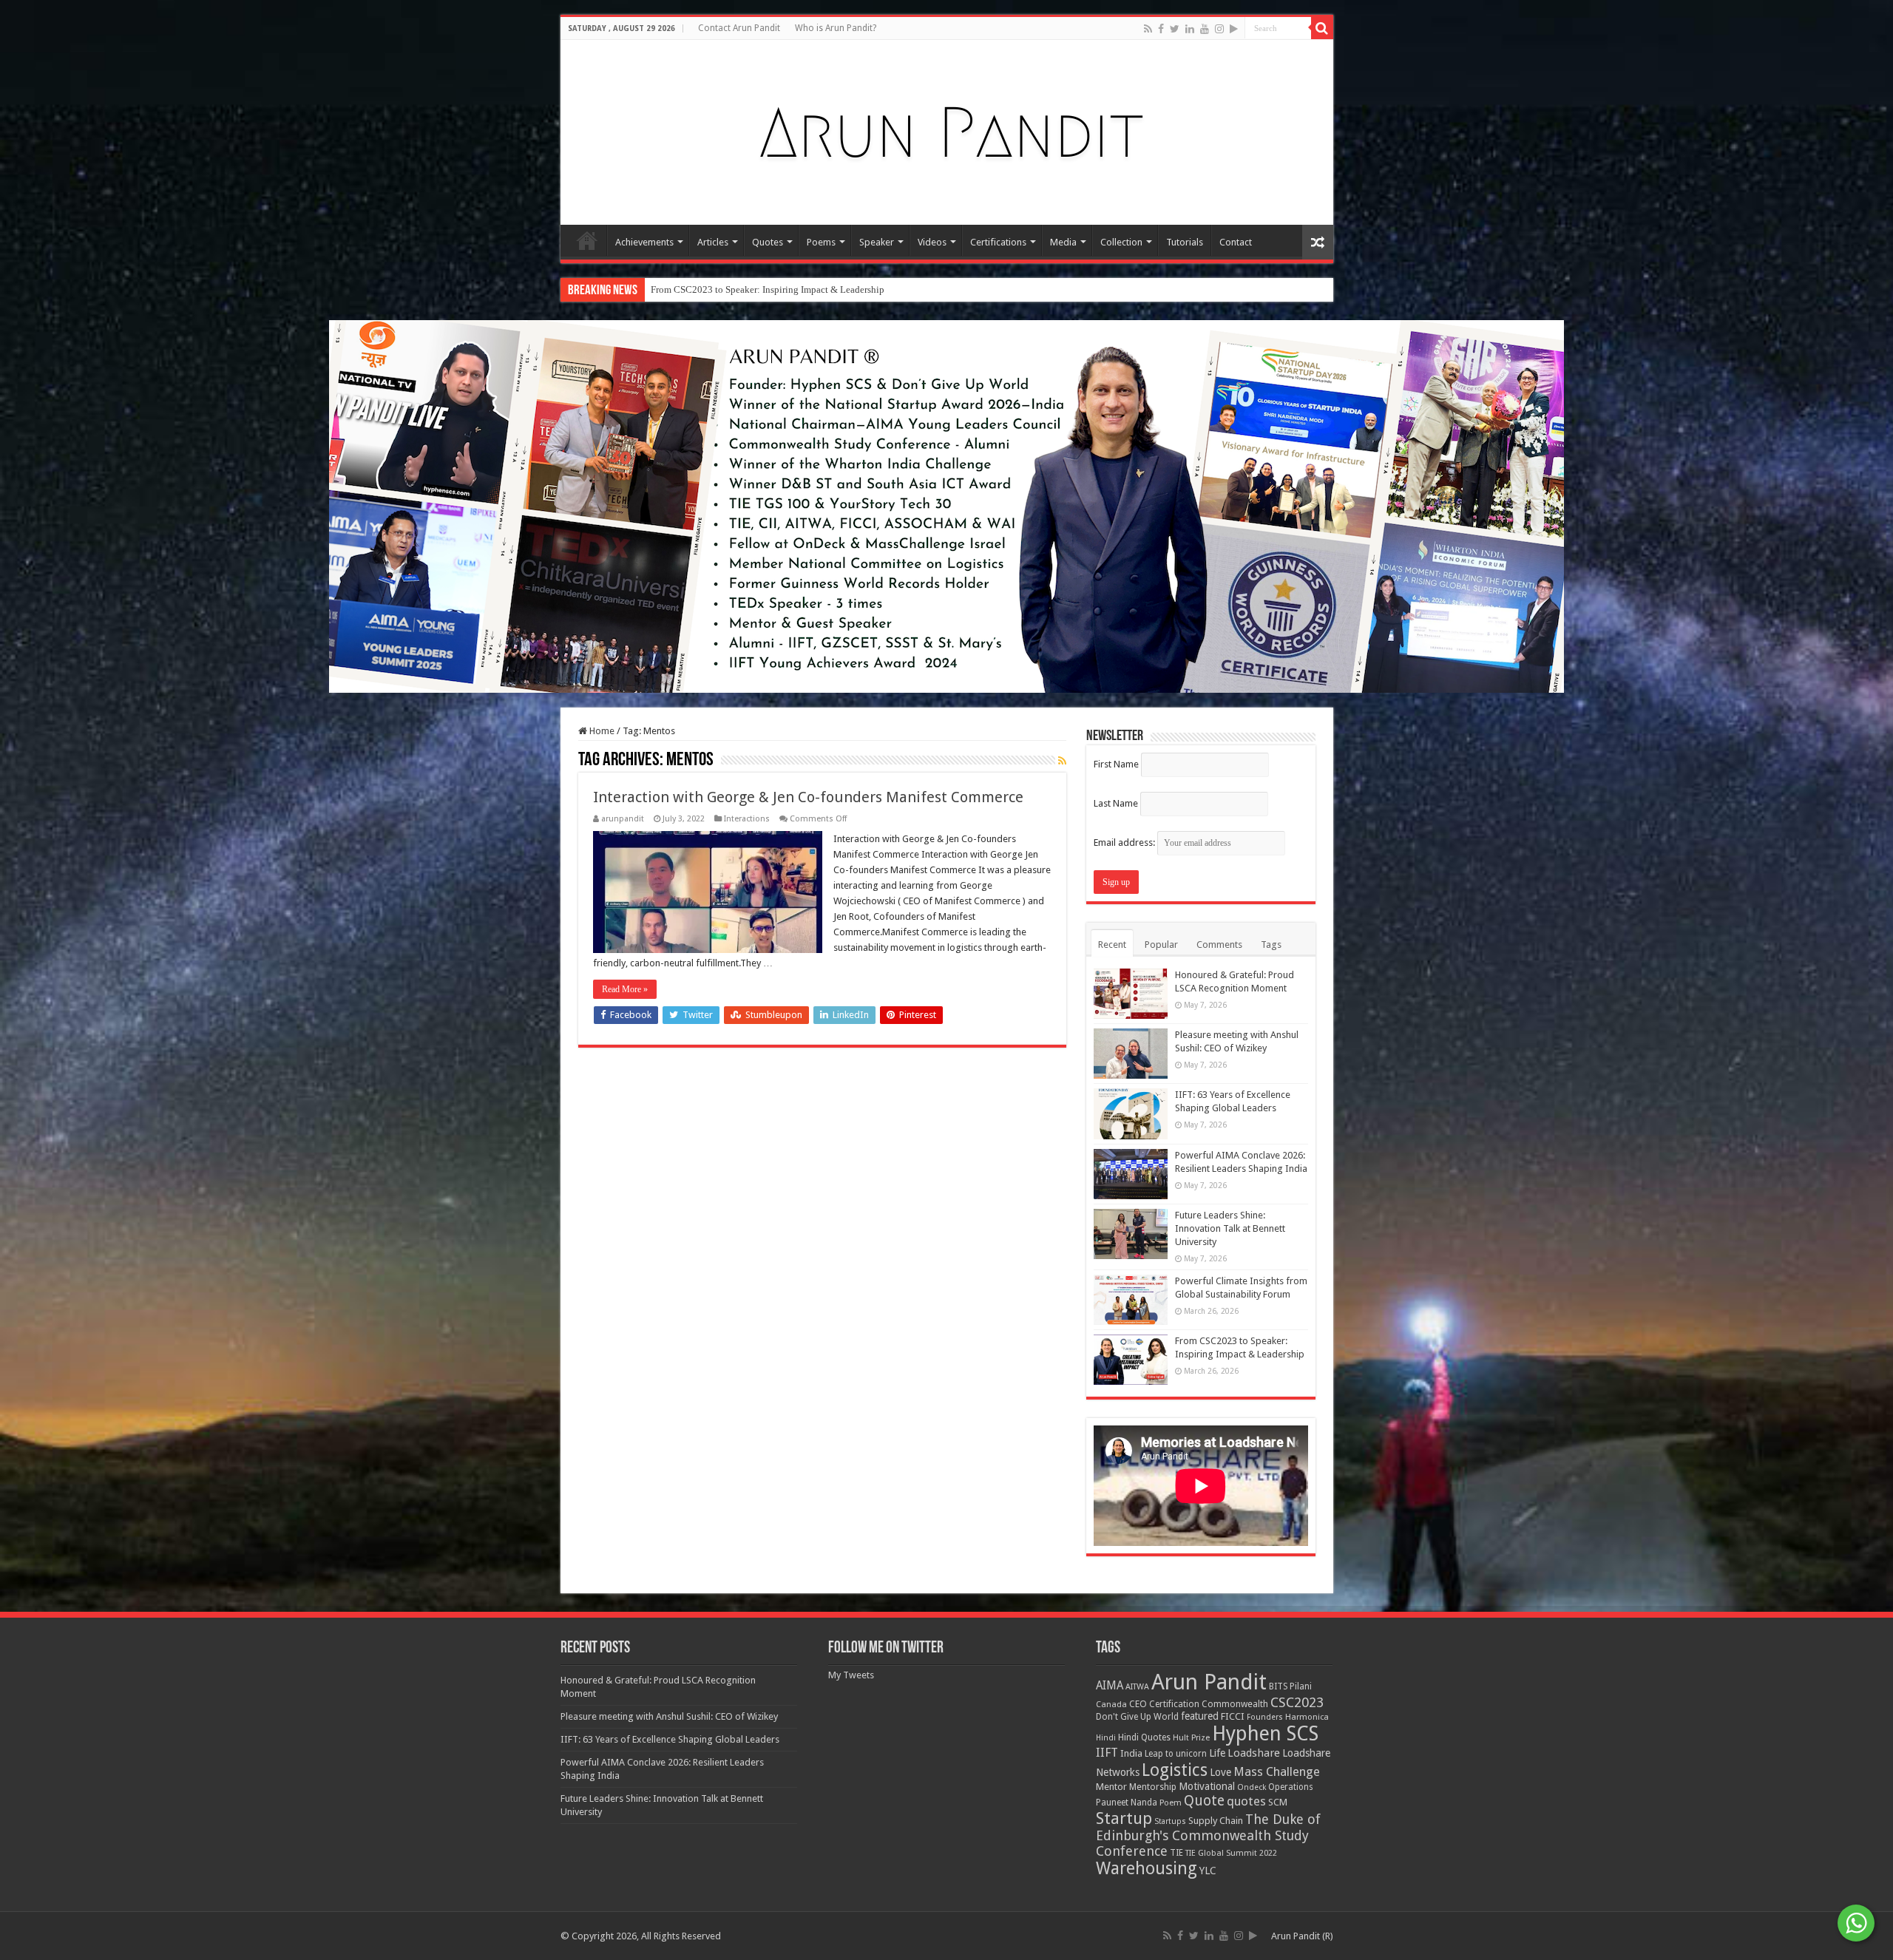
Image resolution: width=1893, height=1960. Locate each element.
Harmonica (1307, 1717)
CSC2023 (1297, 1702)
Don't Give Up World (1137, 1717)
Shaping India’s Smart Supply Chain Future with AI (753, 289)
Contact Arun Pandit (739, 28)
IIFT (1107, 1753)
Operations (1291, 1787)
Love (1220, 1772)
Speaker (877, 242)
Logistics (1175, 1770)
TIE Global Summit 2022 (1231, 1853)
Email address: (1125, 842)
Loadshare (1254, 1753)
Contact (1236, 242)
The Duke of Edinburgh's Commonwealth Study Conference (1208, 1835)
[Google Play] (1234, 29)
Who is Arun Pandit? (836, 28)
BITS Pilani (1290, 1686)
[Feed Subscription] (1062, 761)
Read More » (625, 989)
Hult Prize (1191, 1738)
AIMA (1110, 1686)
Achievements (644, 242)
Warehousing (1147, 1868)
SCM (1278, 1802)
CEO (1138, 1704)
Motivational (1207, 1786)
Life (1217, 1753)
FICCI (1233, 1716)
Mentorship (1153, 1787)
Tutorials (1185, 242)
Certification (1174, 1704)
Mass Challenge (1277, 1772)
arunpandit (623, 819)
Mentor (1111, 1787)
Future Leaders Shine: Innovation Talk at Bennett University (1230, 1228)
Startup (1124, 1818)
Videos (932, 242)
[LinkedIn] (1190, 29)
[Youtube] (1205, 29)
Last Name (1116, 803)
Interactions (747, 819)
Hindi (1106, 1738)
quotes (1246, 1801)
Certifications (998, 242)
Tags (1271, 945)
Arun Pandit (1209, 1682)
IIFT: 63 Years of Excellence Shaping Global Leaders (670, 1739)
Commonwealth (1235, 1704)
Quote (1204, 1801)
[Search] (1322, 28)
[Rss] (1148, 29)
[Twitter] (1175, 29)
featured (1200, 1716)
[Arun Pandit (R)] (946, 129)
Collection (1121, 242)
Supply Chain (1216, 1821)
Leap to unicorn (1176, 1754)
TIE (1176, 1853)
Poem (1171, 1803)
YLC (1208, 1870)
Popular (1161, 945)
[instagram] (1219, 29)
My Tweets (851, 1675)
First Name (1116, 764)
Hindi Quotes (1144, 1737)
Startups (1170, 1821)
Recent (1112, 945)
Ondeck (1252, 1787)
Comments (1219, 945)
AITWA (1137, 1687)
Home (587, 240)
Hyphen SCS (1265, 1734)
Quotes (768, 242)
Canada (1111, 1705)
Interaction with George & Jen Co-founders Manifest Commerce (808, 797)
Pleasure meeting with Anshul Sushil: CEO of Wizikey (669, 1716)
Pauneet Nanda (1127, 1803)
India (1131, 1753)
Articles (713, 242)
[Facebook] (1161, 29)
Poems (821, 242)
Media (1063, 242)
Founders (1265, 1717)
